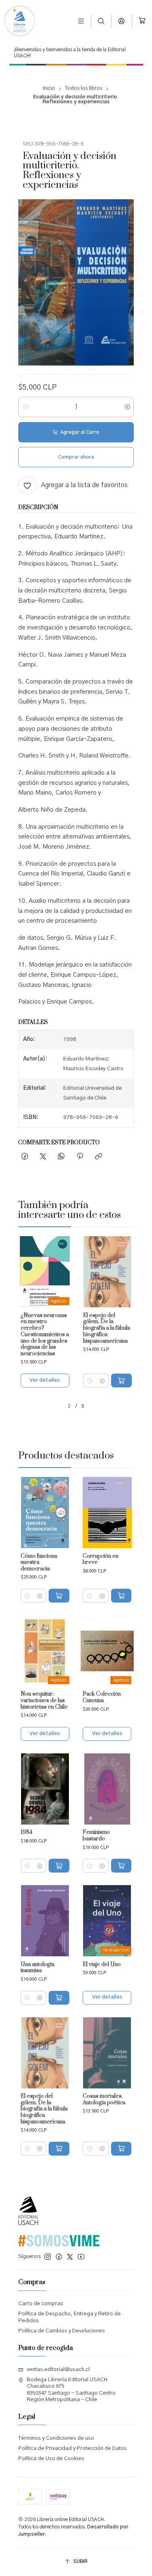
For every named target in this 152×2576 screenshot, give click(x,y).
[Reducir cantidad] (25, 407)
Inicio (49, 89)
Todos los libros (83, 89)
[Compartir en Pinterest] (80, 1157)
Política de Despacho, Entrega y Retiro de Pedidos (70, 2317)
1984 (27, 1832)
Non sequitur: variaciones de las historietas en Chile (44, 1701)
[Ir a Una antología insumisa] (45, 1921)
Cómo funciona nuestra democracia (39, 1563)
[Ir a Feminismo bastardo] (107, 1789)
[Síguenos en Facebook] (59, 2257)
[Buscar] (101, 21)
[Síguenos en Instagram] (48, 2257)
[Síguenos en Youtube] (81, 2257)
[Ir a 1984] (45, 1789)
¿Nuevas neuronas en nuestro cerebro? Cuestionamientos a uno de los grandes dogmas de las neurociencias (45, 1335)
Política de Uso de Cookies (51, 2459)
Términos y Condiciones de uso (56, 2438)
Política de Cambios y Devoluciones (62, 2331)
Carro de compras (41, 2304)
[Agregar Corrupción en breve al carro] (121, 1596)
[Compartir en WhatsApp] (61, 1157)
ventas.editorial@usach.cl (58, 2370)
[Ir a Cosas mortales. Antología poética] (107, 2053)
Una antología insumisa (37, 1968)
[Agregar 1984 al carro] (59, 1866)
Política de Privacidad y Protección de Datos (73, 2449)
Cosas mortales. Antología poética (104, 2100)
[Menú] (81, 21)
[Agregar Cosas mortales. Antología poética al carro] (121, 2149)
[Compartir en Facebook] (25, 1157)
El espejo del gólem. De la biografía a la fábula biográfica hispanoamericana (107, 1328)
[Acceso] (122, 21)
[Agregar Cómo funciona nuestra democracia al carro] (59, 1596)
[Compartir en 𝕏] (43, 1157)
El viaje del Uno (102, 1965)
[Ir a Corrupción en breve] (107, 1512)
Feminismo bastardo (96, 1836)
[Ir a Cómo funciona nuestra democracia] (45, 1512)
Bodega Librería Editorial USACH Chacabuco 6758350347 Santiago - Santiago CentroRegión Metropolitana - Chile (71, 2390)
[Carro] (142, 21)
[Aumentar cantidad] (127, 407)
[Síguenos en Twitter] (70, 2257)
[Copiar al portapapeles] (98, 1157)
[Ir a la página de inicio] (20, 21)
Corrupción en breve (101, 1560)
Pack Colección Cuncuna (102, 1697)
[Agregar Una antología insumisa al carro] (59, 1998)
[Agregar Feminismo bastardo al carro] (121, 1866)
